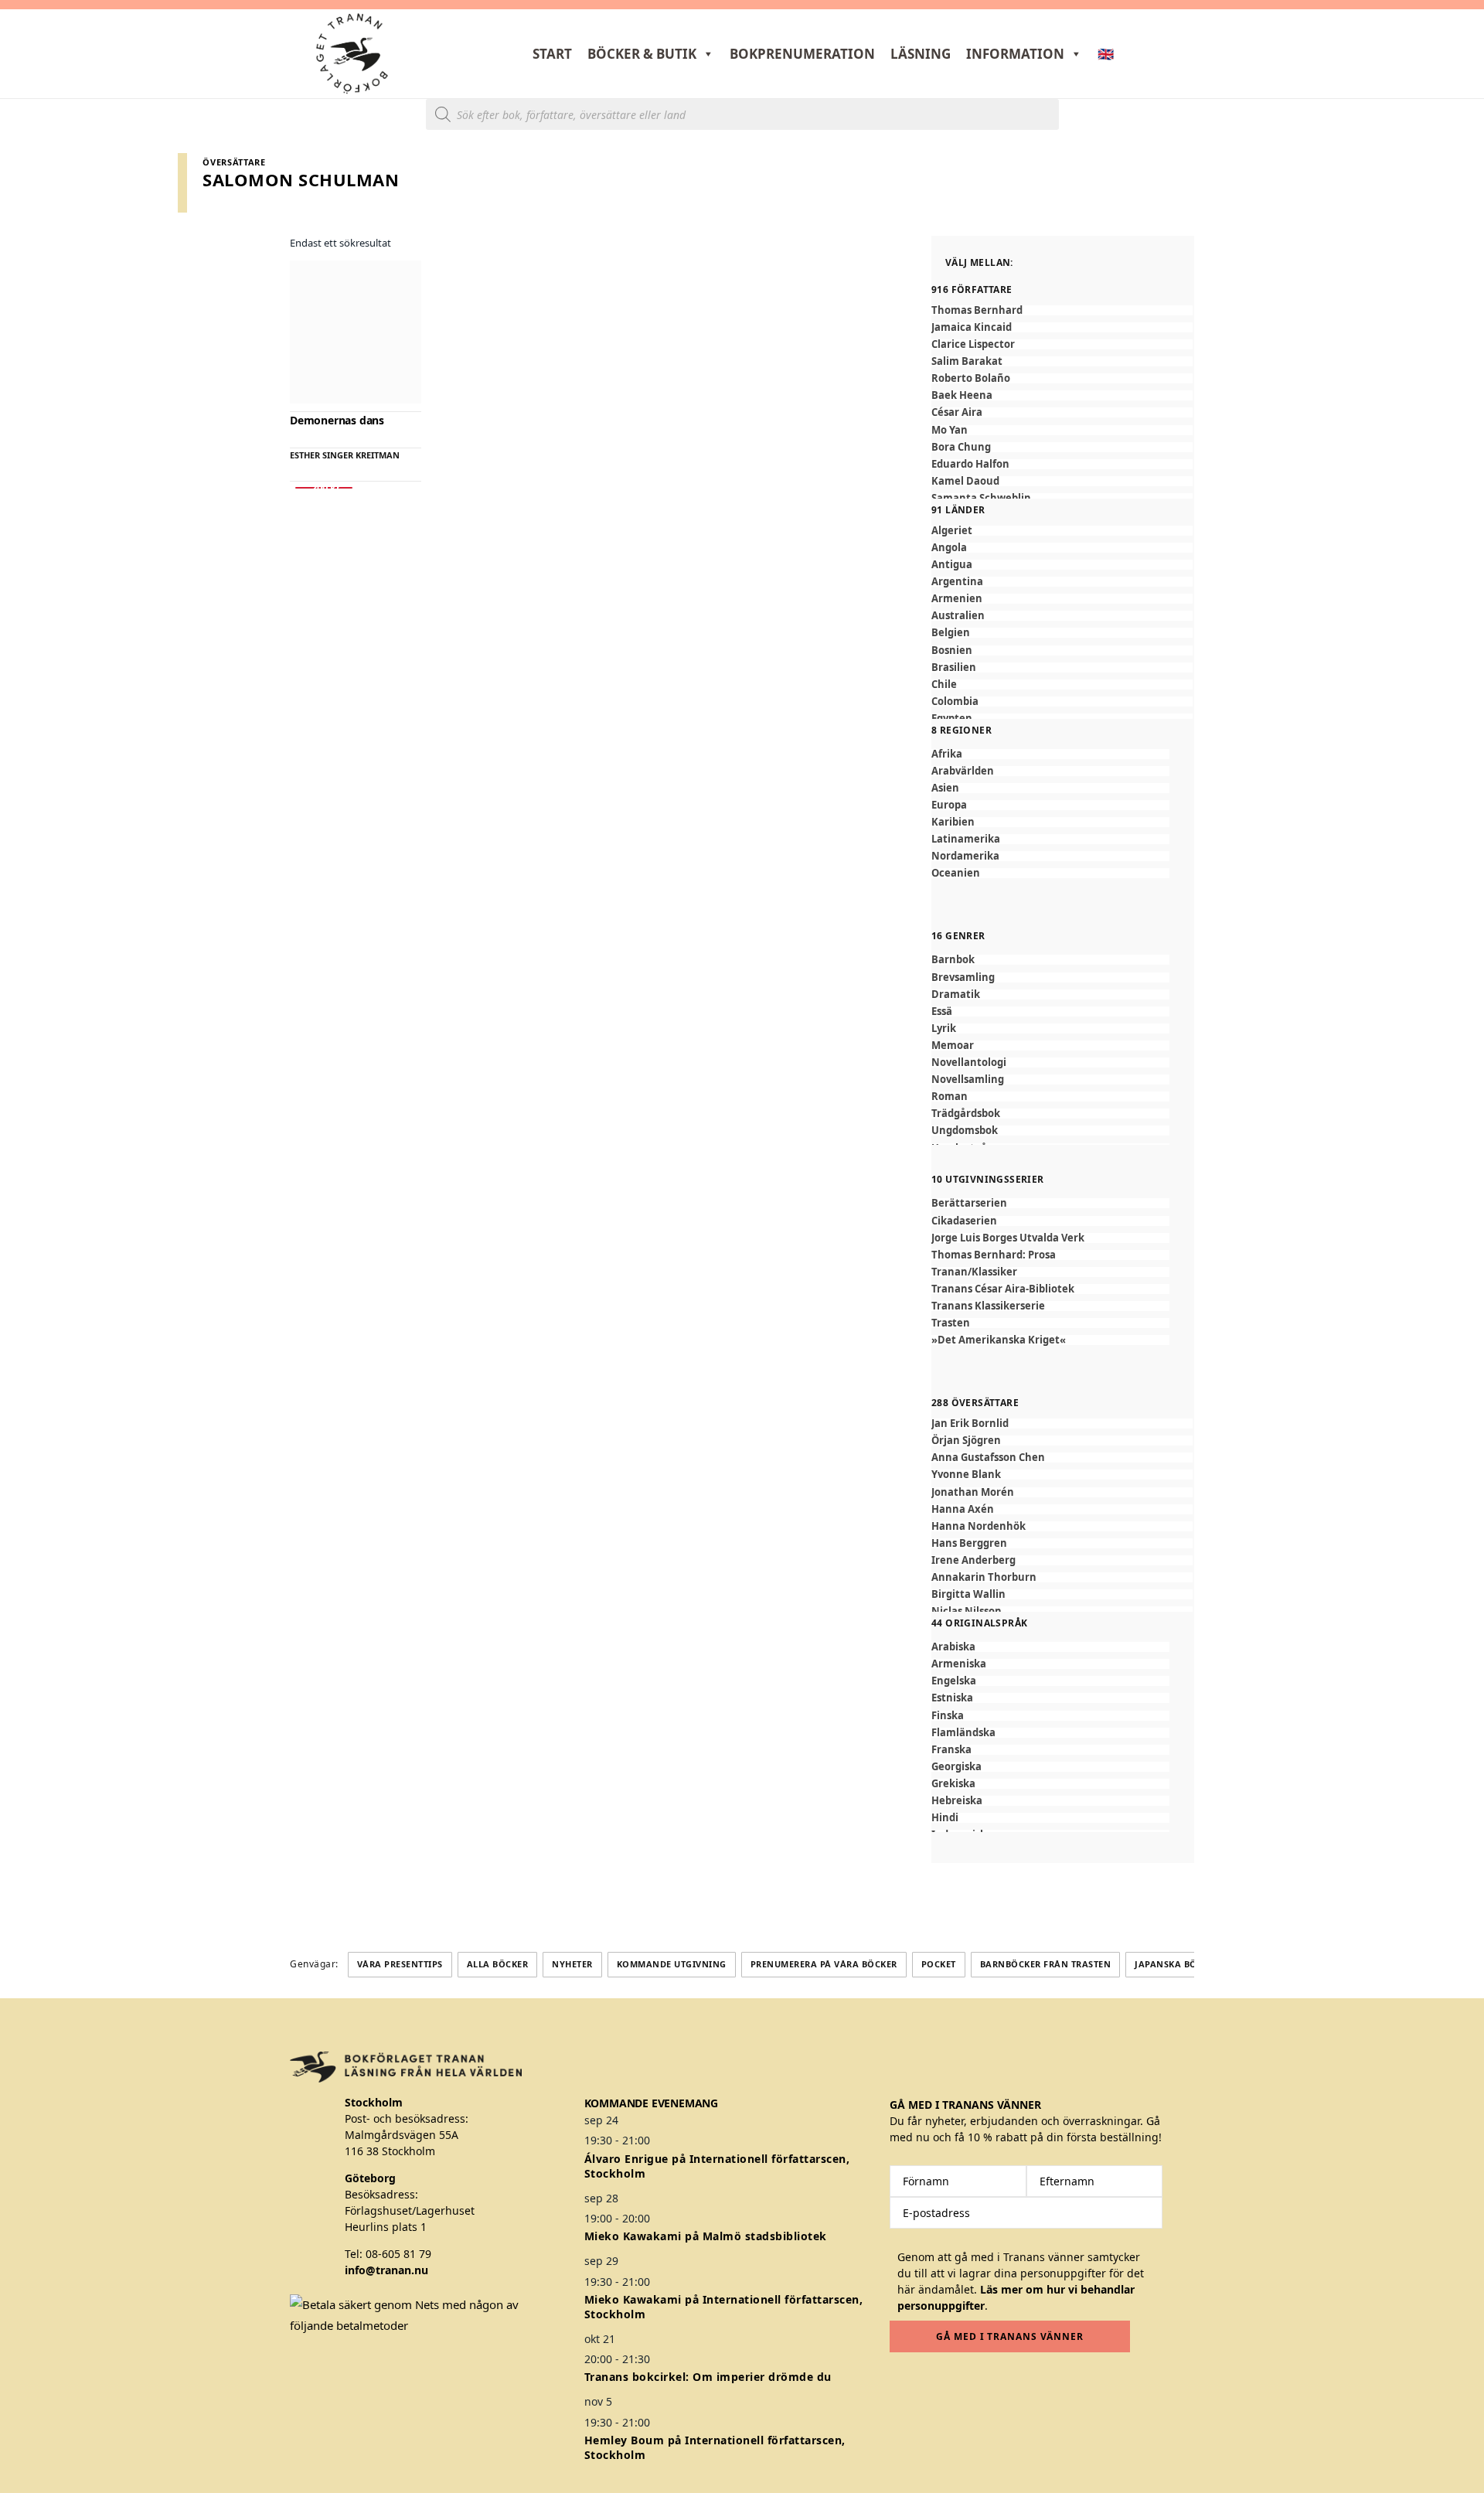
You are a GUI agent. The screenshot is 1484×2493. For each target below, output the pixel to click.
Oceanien (956, 873)
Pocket (939, 1964)
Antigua (952, 565)
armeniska (959, 1664)
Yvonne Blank (966, 1475)
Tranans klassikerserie (988, 1306)
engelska (954, 1681)
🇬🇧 (1106, 54)
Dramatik (956, 994)
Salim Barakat (967, 361)
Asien (945, 788)
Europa (949, 805)
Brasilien (954, 668)
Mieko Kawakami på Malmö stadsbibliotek (706, 2236)
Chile (944, 685)
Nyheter (572, 1964)
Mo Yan (950, 430)
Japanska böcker (1177, 1964)
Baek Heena (962, 395)
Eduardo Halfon (970, 464)
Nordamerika (965, 856)
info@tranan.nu (386, 2270)
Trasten (951, 1323)
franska (951, 1750)
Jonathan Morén (973, 1492)
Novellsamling (968, 1080)
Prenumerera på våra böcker (824, 1964)
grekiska (953, 1784)
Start (552, 54)
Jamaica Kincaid (972, 327)
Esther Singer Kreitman (345, 455)
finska (948, 1716)
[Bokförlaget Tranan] (352, 54)
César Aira (957, 412)
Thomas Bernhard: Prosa (994, 1255)
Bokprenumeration (802, 54)
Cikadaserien (964, 1221)
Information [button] (1015, 54)
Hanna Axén (963, 1509)
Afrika (947, 754)
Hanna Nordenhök (979, 1526)
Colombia (955, 702)
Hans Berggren (969, 1543)
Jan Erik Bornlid (970, 1424)
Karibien (953, 822)
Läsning (921, 54)
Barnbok (953, 960)
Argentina (957, 582)
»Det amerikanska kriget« (999, 1340)
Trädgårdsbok (966, 1114)
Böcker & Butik (642, 54)
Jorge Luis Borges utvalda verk (1008, 1238)
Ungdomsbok (965, 1131)
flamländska (963, 1733)
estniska (952, 1698)
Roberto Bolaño (971, 378)
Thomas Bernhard (977, 310)
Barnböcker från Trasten (1046, 1964)
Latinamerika (966, 839)
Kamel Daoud (965, 481)
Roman (950, 1097)
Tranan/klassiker (974, 1272)
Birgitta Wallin (968, 1594)
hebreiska (957, 1801)
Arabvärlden (963, 771)
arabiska (953, 1647)
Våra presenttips (400, 1964)
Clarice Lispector (973, 344)
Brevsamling (963, 977)
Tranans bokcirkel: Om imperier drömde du (708, 2377)
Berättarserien (969, 1203)
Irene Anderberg (973, 1560)
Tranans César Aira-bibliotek (1003, 1289)
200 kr (324, 488)
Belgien (951, 633)
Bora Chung (961, 447)
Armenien (957, 599)
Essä (942, 1012)
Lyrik (944, 1029)
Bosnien (952, 650)
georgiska (956, 1767)
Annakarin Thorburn (984, 1577)
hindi (945, 1818)
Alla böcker (498, 1964)
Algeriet (952, 531)
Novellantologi (969, 1063)
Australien (958, 616)
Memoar (953, 1046)
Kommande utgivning (672, 1964)
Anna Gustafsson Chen (988, 1458)
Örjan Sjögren (966, 1441)
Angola (949, 548)
